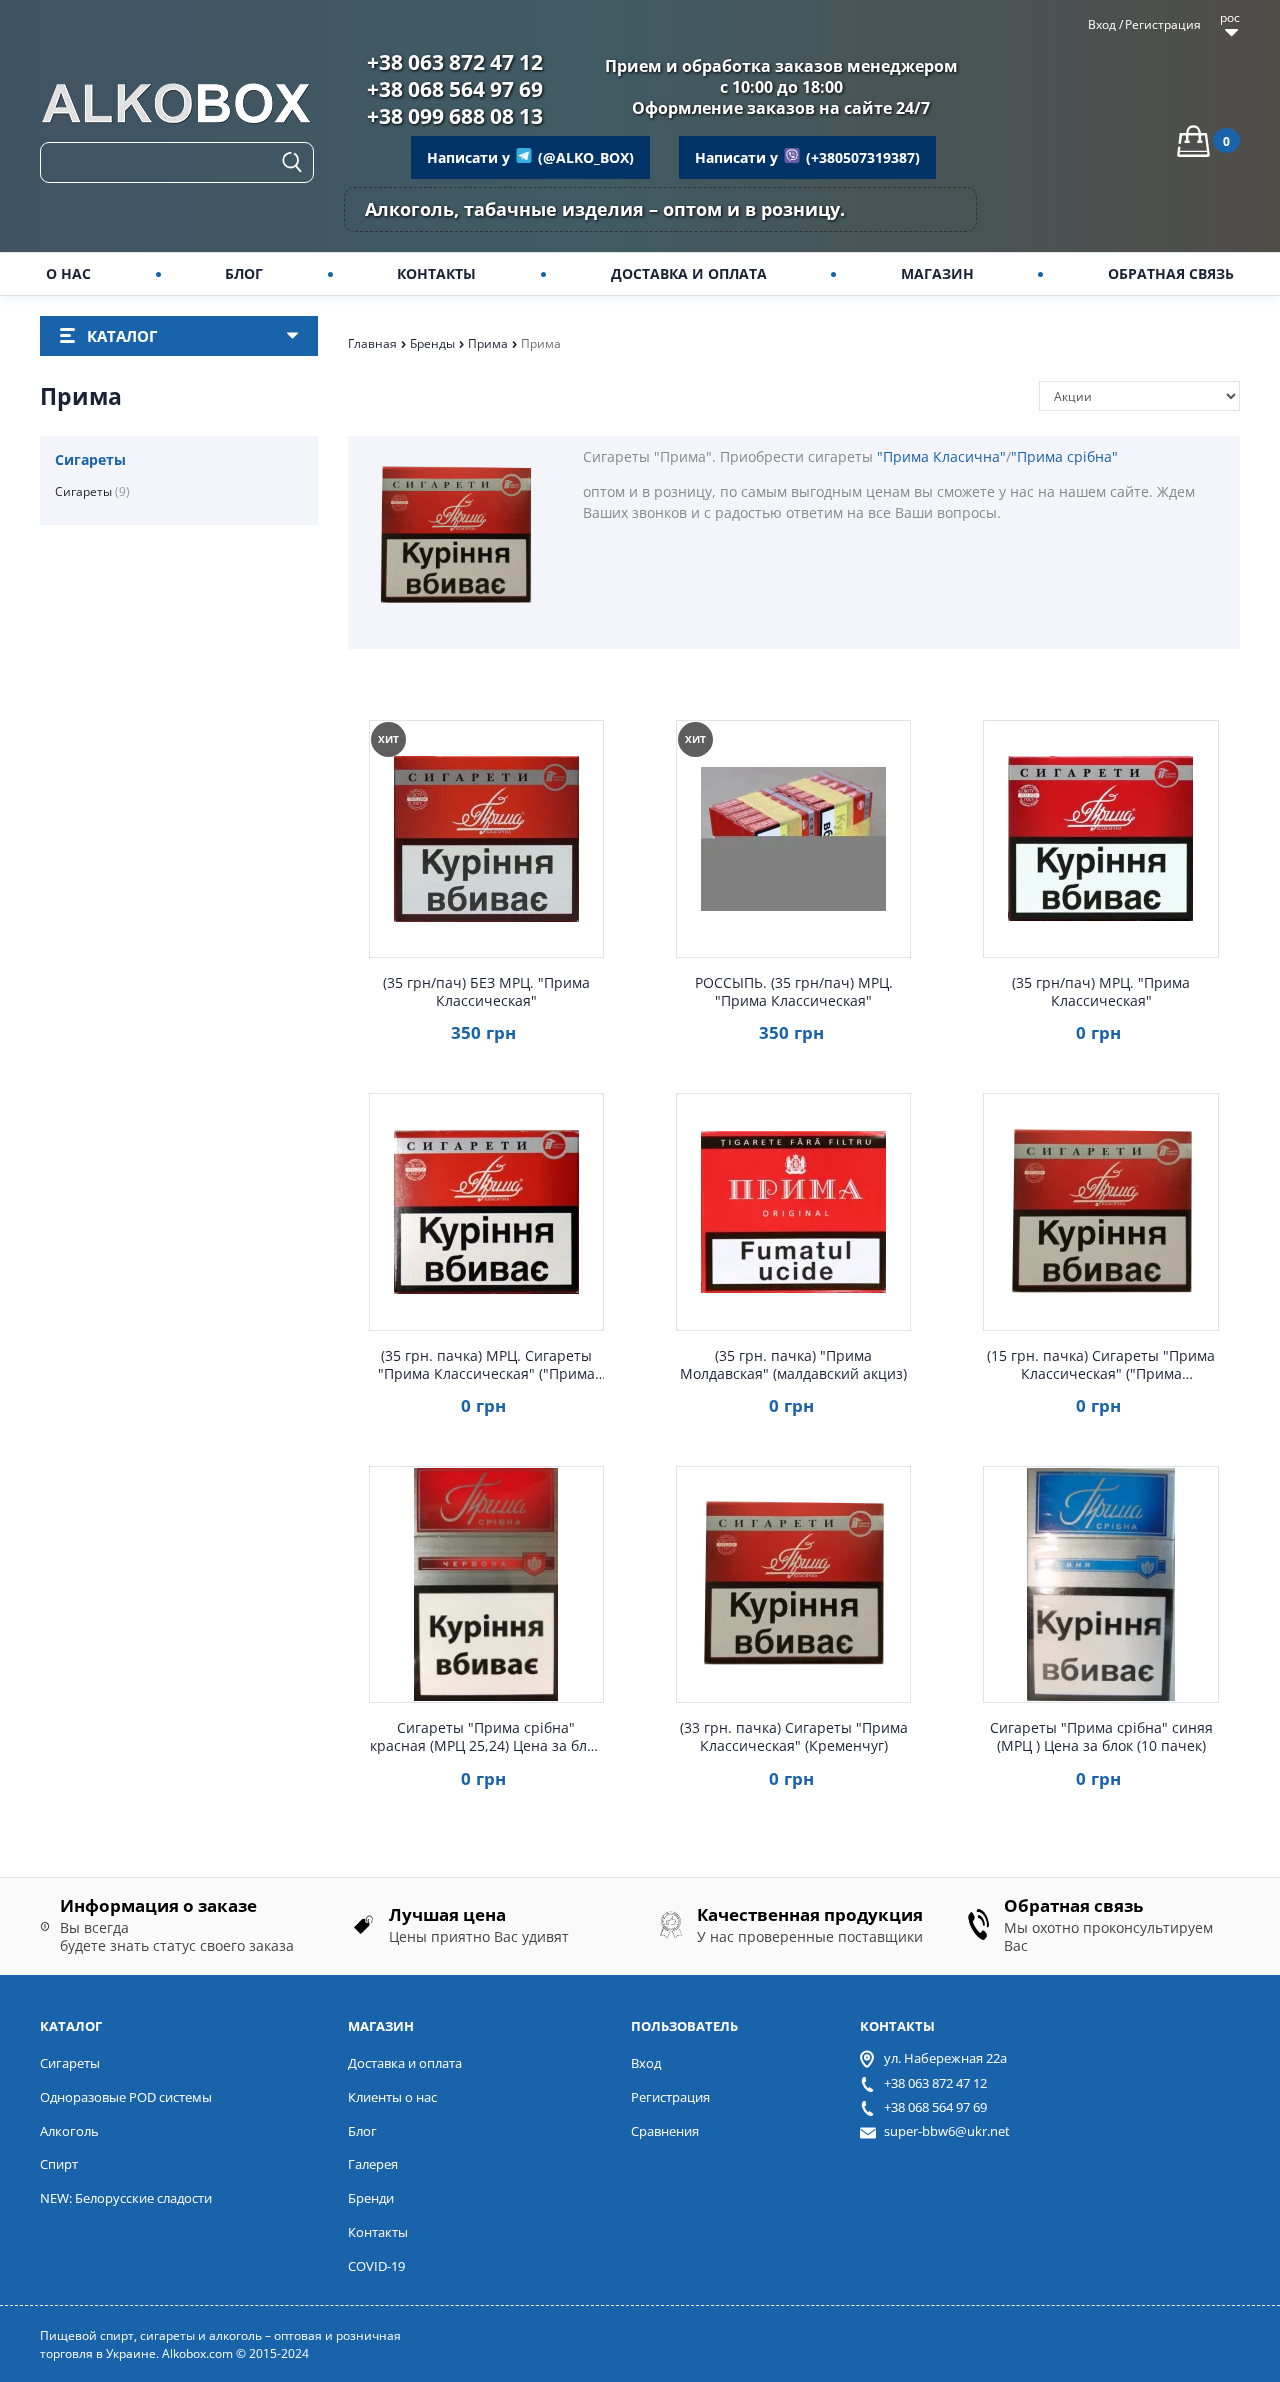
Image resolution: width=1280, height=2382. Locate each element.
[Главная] (177, 106)
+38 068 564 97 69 (455, 89)
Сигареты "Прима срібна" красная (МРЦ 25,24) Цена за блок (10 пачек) (486, 1737)
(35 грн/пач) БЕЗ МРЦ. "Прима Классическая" (486, 992)
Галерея (373, 2164)
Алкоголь (69, 2131)
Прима (489, 343)
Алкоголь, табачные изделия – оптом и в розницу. (605, 209)
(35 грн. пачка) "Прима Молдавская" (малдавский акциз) (793, 1365)
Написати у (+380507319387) (807, 157)
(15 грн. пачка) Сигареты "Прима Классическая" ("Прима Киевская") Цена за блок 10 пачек (1101, 1365)
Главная (374, 343)
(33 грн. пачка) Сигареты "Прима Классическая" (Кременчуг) (794, 1737)
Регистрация (1163, 25)
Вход (1102, 25)
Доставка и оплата (405, 2063)
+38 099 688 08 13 (455, 116)
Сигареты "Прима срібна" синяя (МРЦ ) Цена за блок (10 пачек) (1101, 1737)
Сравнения (665, 2131)
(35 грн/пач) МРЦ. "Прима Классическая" (1101, 992)
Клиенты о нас (392, 2097)
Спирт (59, 2164)
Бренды (434, 343)
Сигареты (92, 491)
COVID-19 (376, 2266)
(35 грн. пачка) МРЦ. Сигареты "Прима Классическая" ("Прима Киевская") (486, 1365)
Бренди (371, 2198)
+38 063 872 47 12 (455, 62)
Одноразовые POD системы (126, 2097)
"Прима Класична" (941, 456)
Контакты (378, 2232)
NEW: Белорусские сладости (126, 2198)
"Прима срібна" (1064, 456)
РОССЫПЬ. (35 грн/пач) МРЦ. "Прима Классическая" (794, 992)
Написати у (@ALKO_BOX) (530, 157)
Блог (362, 2131)
